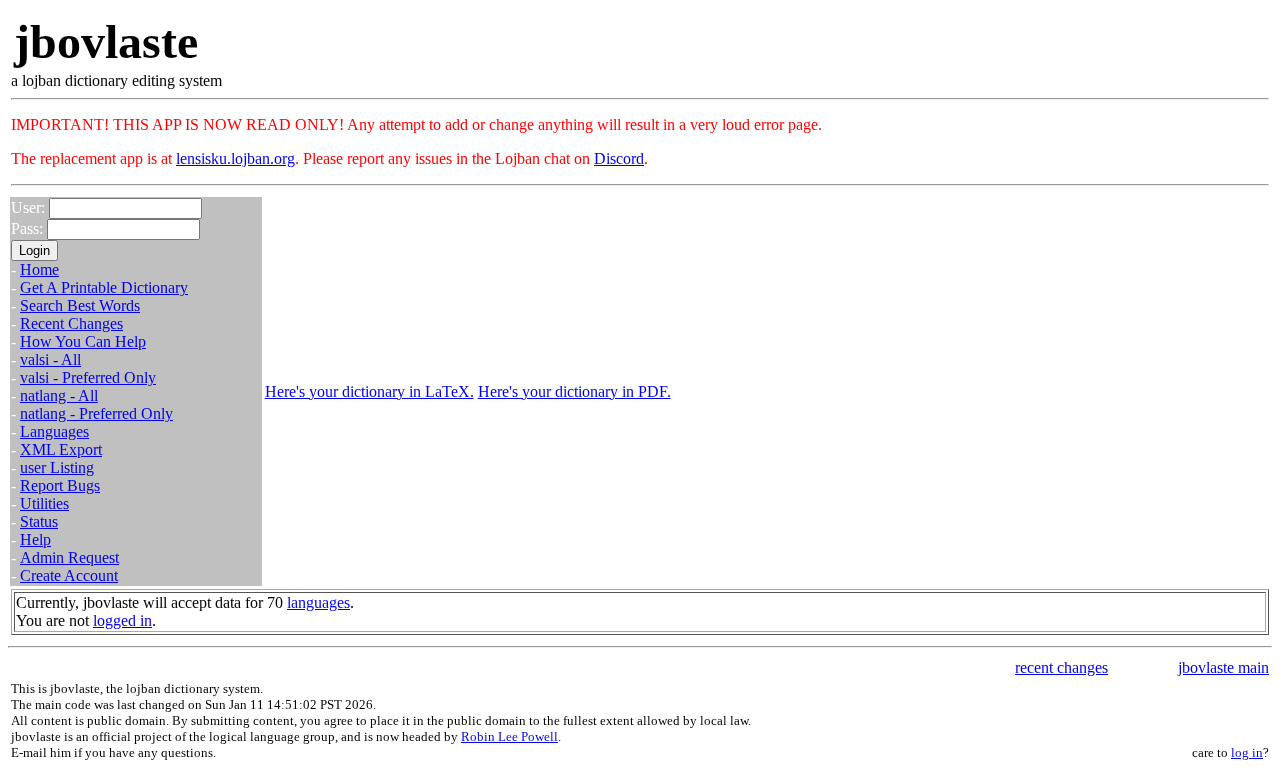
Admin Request (69, 557)
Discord (619, 158)
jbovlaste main (1223, 667)
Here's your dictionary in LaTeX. (369, 391)
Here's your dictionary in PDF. (574, 391)
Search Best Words (80, 305)
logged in (122, 620)
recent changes (1061, 667)
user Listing (57, 467)
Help (35, 539)
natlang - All (59, 395)
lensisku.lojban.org (235, 158)
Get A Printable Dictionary (104, 287)
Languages (54, 431)
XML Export (61, 449)
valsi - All (50, 359)
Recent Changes (71, 323)
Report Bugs (60, 485)
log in (1247, 752)
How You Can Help (83, 341)
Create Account (69, 575)
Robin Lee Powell (509, 736)
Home (39, 269)
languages (318, 602)
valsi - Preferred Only (88, 377)
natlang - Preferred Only (96, 413)
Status (39, 521)
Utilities (44, 503)
